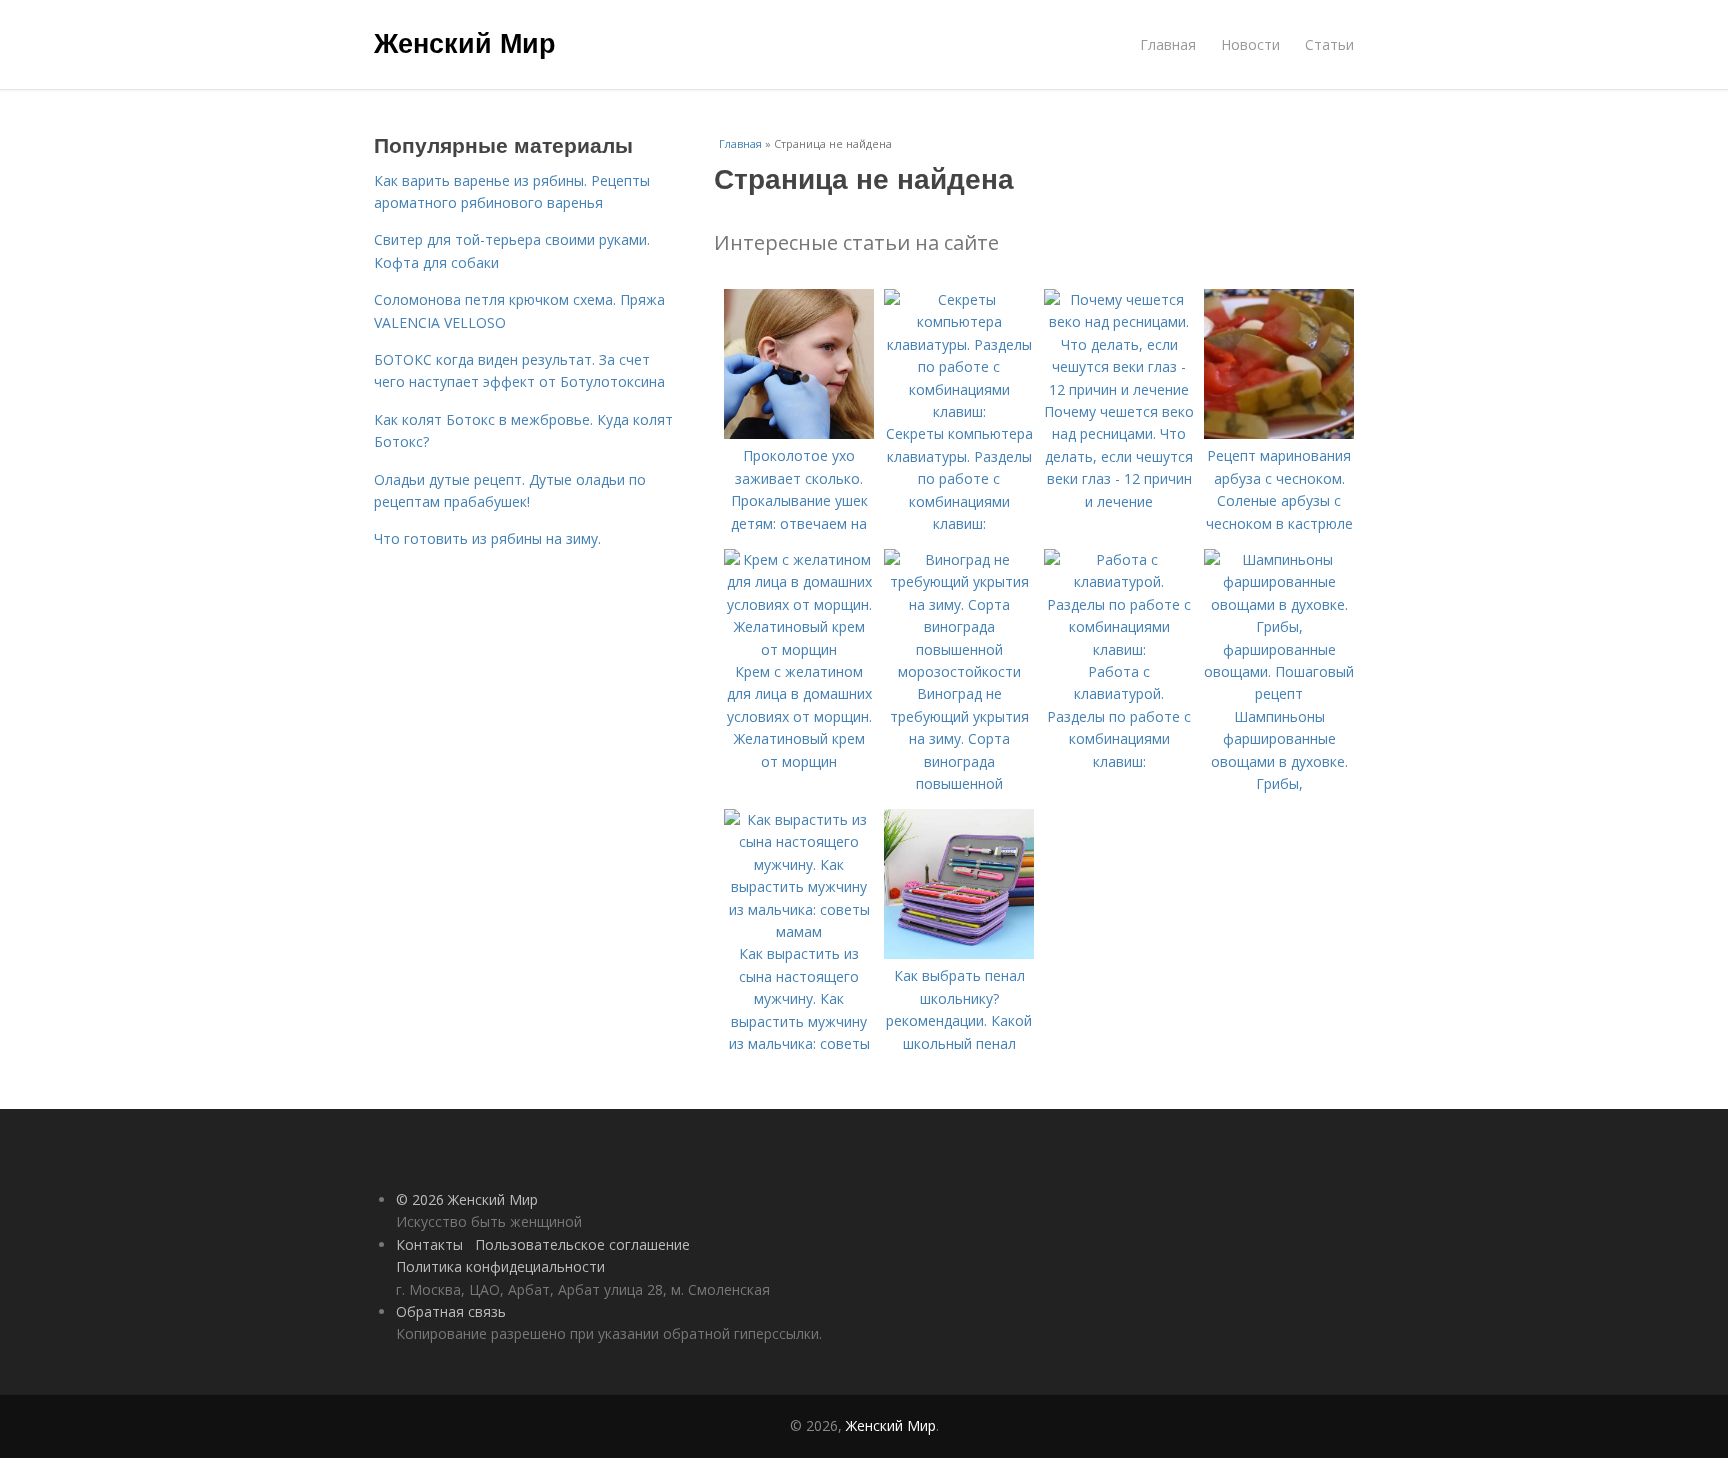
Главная (1168, 44)
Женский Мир (465, 42)
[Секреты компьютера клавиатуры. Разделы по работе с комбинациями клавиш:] (959, 411)
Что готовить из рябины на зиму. (487, 538)
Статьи (1329, 44)
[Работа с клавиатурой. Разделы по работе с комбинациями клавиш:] (1119, 649)
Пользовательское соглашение (582, 1244)
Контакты (429, 1244)
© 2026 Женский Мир (467, 1199)
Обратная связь (451, 1311)
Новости (1250, 44)
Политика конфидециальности (500, 1266)
